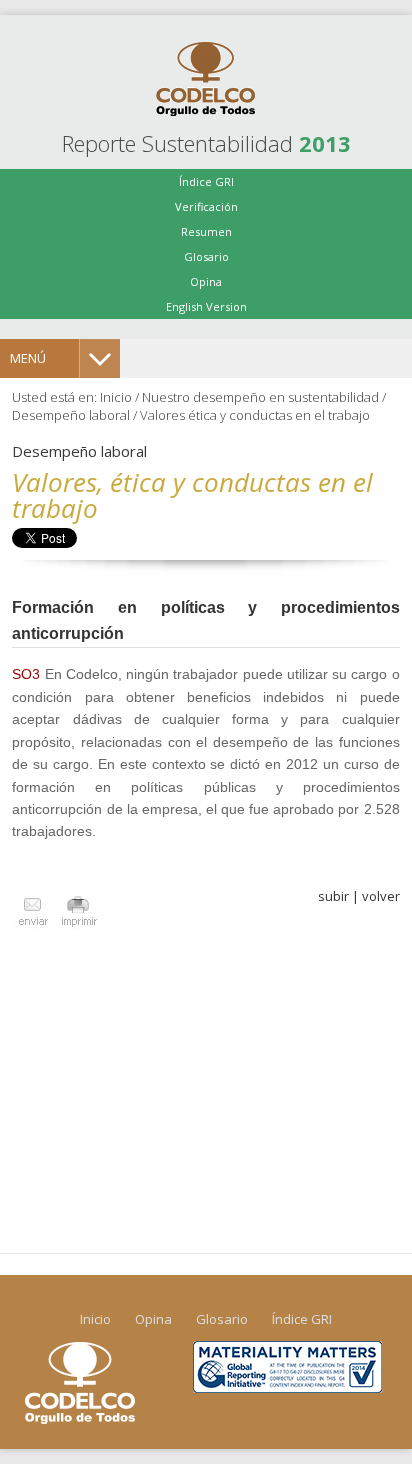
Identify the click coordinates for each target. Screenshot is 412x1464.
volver (381, 896)
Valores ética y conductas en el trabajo (255, 415)
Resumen (206, 231)
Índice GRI (206, 181)
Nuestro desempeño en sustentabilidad (260, 397)
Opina (206, 281)
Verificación (206, 206)
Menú (28, 358)
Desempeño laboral (71, 415)
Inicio (116, 397)
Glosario (206, 256)
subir (333, 896)
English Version (206, 306)
